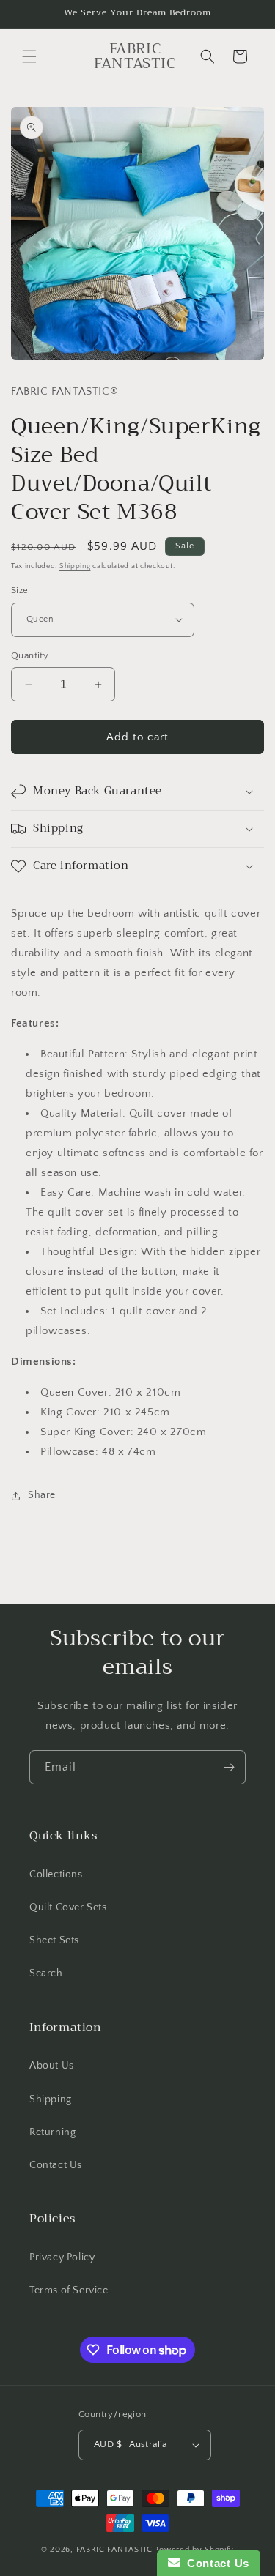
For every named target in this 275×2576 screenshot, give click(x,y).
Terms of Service (69, 2290)
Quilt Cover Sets (68, 1907)
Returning (52, 2132)
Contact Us (56, 2165)
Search (46, 1973)
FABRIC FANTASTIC (114, 2550)
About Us (52, 2066)
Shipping (75, 566)
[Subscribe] (229, 1767)
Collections (56, 1875)
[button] (29, 56)
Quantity (30, 655)
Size (20, 590)
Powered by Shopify (194, 2550)
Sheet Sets (54, 1940)
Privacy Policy (62, 2257)
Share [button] (42, 1495)
